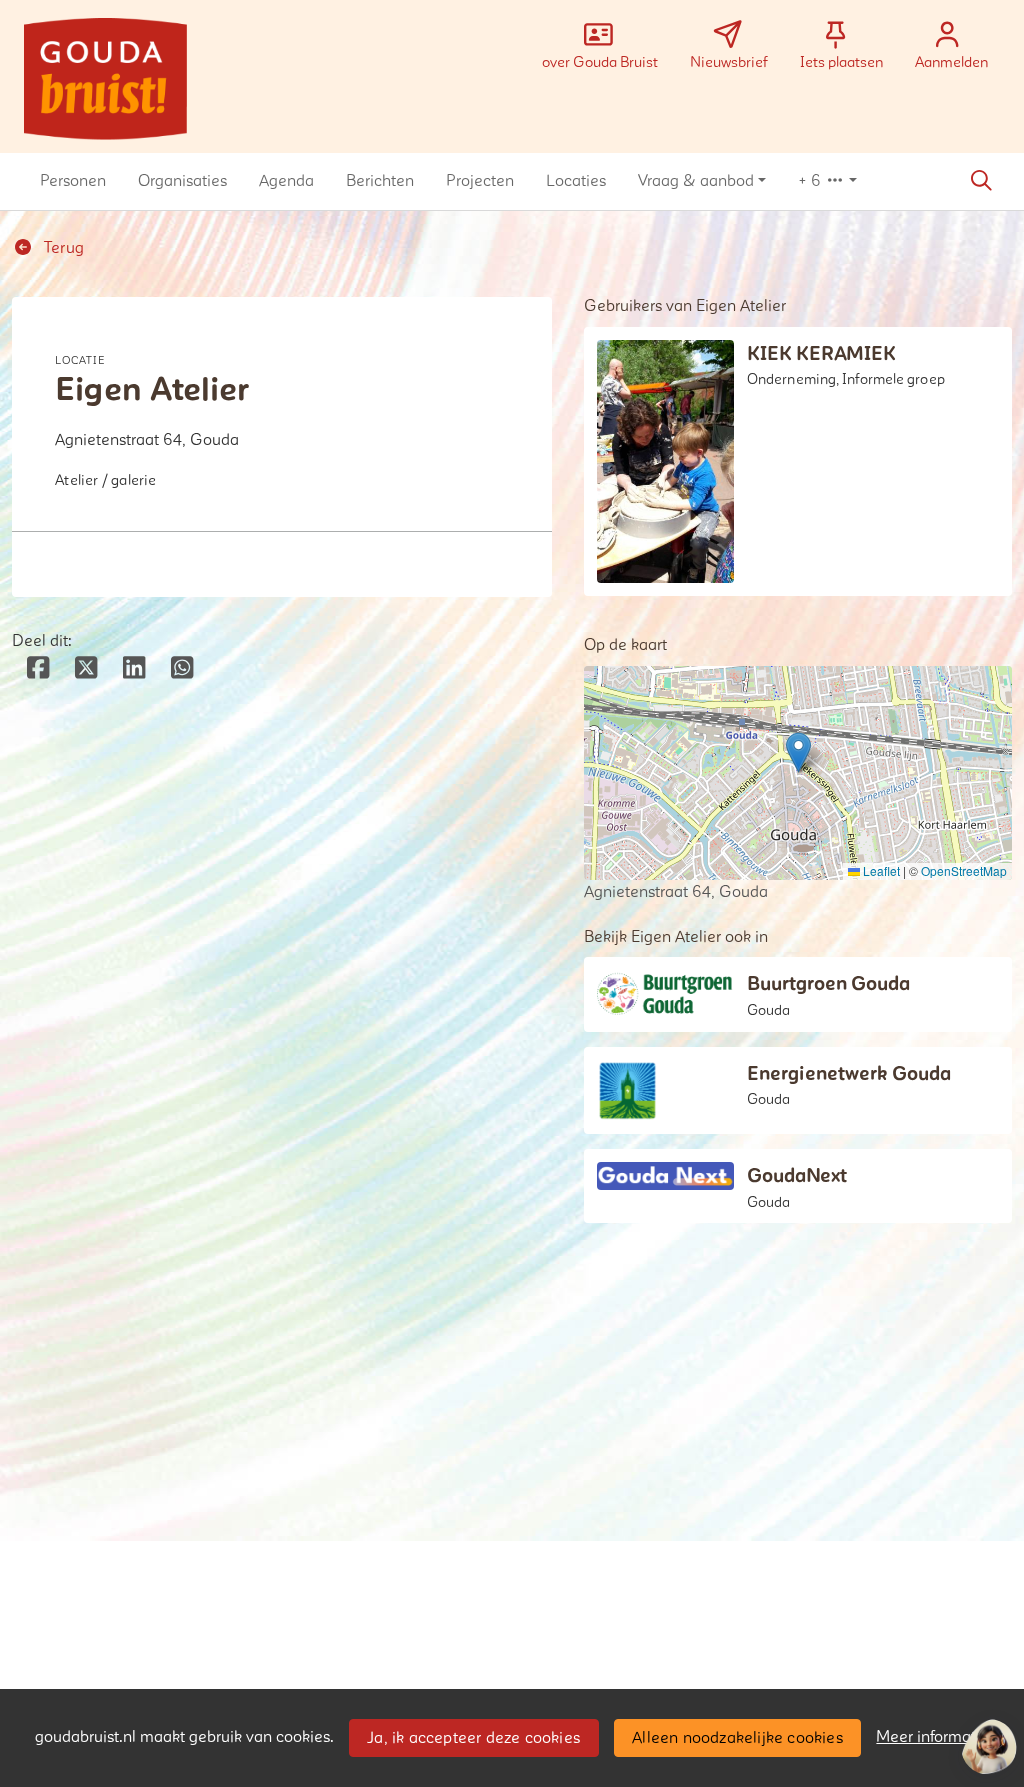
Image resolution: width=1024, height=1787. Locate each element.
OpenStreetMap (964, 870)
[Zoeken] (981, 181)
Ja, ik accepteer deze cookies (473, 1738)
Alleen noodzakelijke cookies (737, 1738)
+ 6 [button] (811, 181)
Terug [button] (62, 248)
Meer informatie (932, 1737)
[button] (73, 181)
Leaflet (880, 870)
